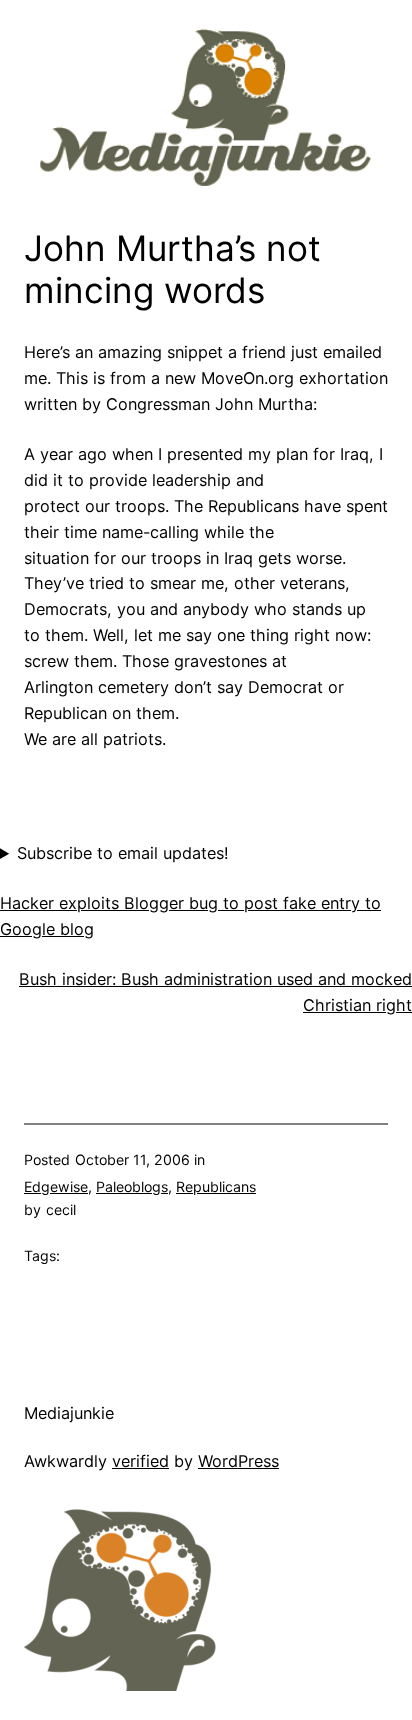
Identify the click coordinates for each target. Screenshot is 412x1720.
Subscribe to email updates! (123, 853)
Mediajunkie (69, 1413)
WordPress (238, 1461)
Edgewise (56, 1186)
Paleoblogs (132, 1186)
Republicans (216, 1186)
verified (140, 1461)
